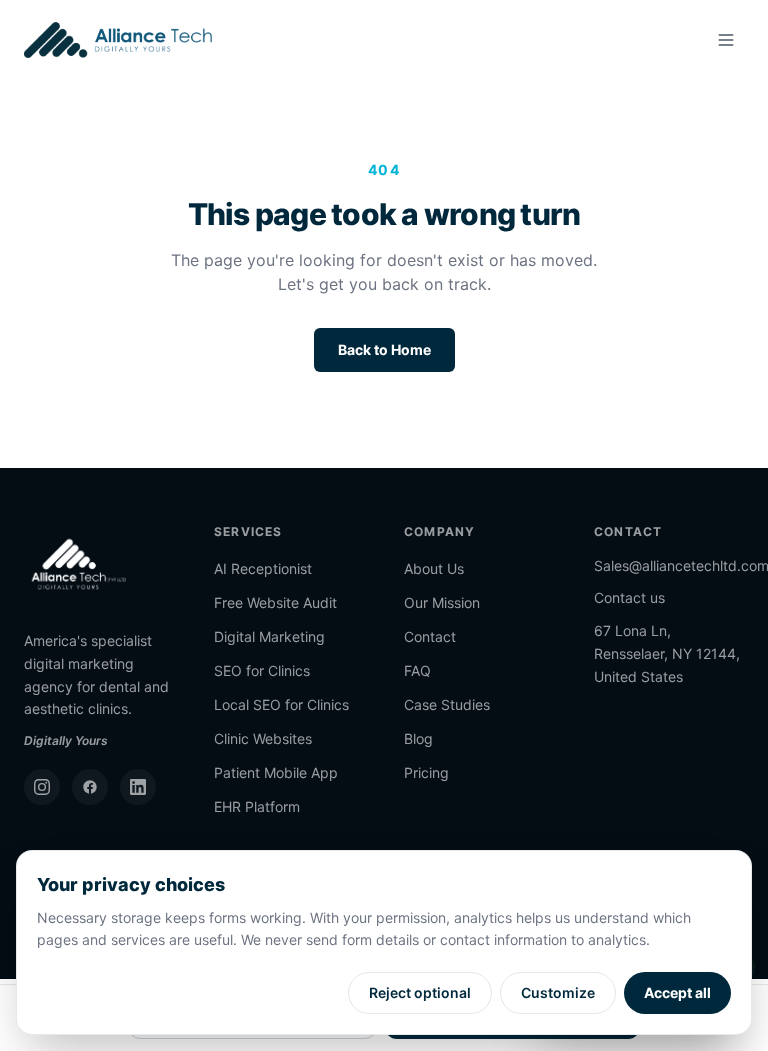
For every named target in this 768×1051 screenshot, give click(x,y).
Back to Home (384, 349)
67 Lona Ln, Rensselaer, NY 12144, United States (667, 653)
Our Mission (442, 602)
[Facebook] (90, 787)
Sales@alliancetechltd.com (669, 565)
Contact (430, 636)
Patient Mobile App (276, 772)
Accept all (677, 992)
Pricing (426, 772)
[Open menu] (726, 40)
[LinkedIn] (138, 787)
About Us (434, 568)
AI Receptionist (263, 568)
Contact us (629, 597)
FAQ (417, 670)
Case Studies (447, 704)
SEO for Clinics (262, 670)
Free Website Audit (275, 602)
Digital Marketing (269, 636)
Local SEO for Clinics (281, 704)
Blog (418, 738)
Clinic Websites (263, 738)
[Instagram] (42, 787)
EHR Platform (257, 806)
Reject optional (420, 992)
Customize (558, 992)
